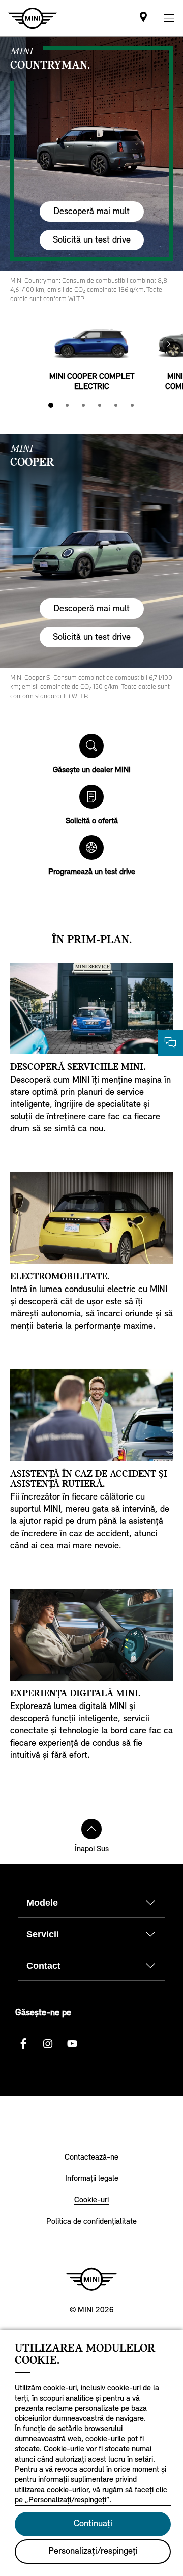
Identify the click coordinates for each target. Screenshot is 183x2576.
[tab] (51, 405)
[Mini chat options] (170, 1043)
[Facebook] (23, 2044)
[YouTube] (72, 2044)
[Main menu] (169, 18)
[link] (143, 18)
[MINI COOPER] (91, 551)
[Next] (169, 344)
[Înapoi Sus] (91, 1829)
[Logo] (91, 2279)
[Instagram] (48, 2044)
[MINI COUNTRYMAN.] (91, 154)
